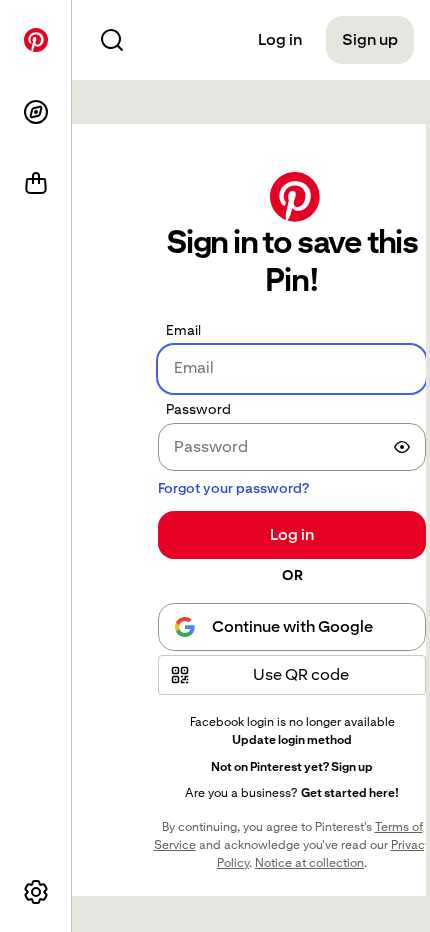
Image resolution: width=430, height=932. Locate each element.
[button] (292, 675)
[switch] (402, 447)
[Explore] (36, 112)
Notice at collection (309, 863)
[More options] (36, 892)
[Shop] (36, 184)
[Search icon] (112, 40)
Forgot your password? (233, 488)
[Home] (36, 40)
